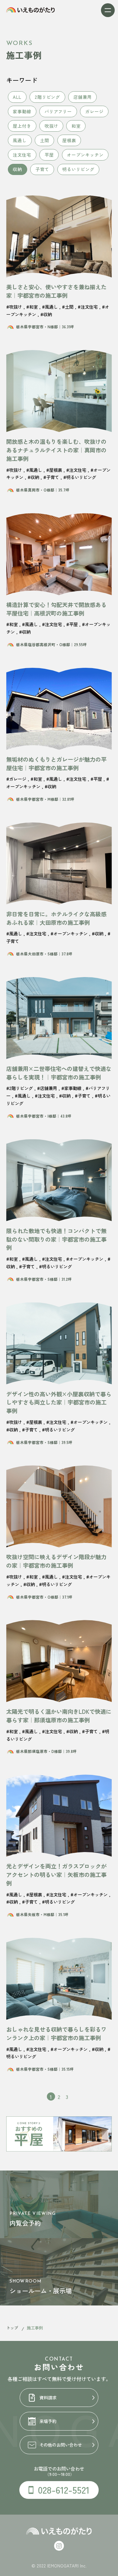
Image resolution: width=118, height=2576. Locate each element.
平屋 (49, 155)
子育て (42, 169)
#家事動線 (71, 1088)
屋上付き (22, 126)
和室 (76, 126)
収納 (17, 169)
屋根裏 (69, 140)
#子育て (51, 477)
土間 (45, 140)
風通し (20, 140)
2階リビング (48, 97)
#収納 (46, 314)
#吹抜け (14, 307)
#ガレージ (16, 779)
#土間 (68, 307)
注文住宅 (22, 155)
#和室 (32, 307)
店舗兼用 (83, 97)
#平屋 (72, 624)
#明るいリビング (80, 477)
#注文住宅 (88, 307)
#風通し (50, 307)
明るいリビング (78, 169)
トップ (12, 2328)
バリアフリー (58, 111)
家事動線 (22, 111)
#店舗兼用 (47, 1088)
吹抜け (51, 126)
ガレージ (94, 111)
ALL (17, 97)
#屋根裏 (54, 470)
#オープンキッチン (69, 933)
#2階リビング (20, 1088)
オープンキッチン (85, 155)
